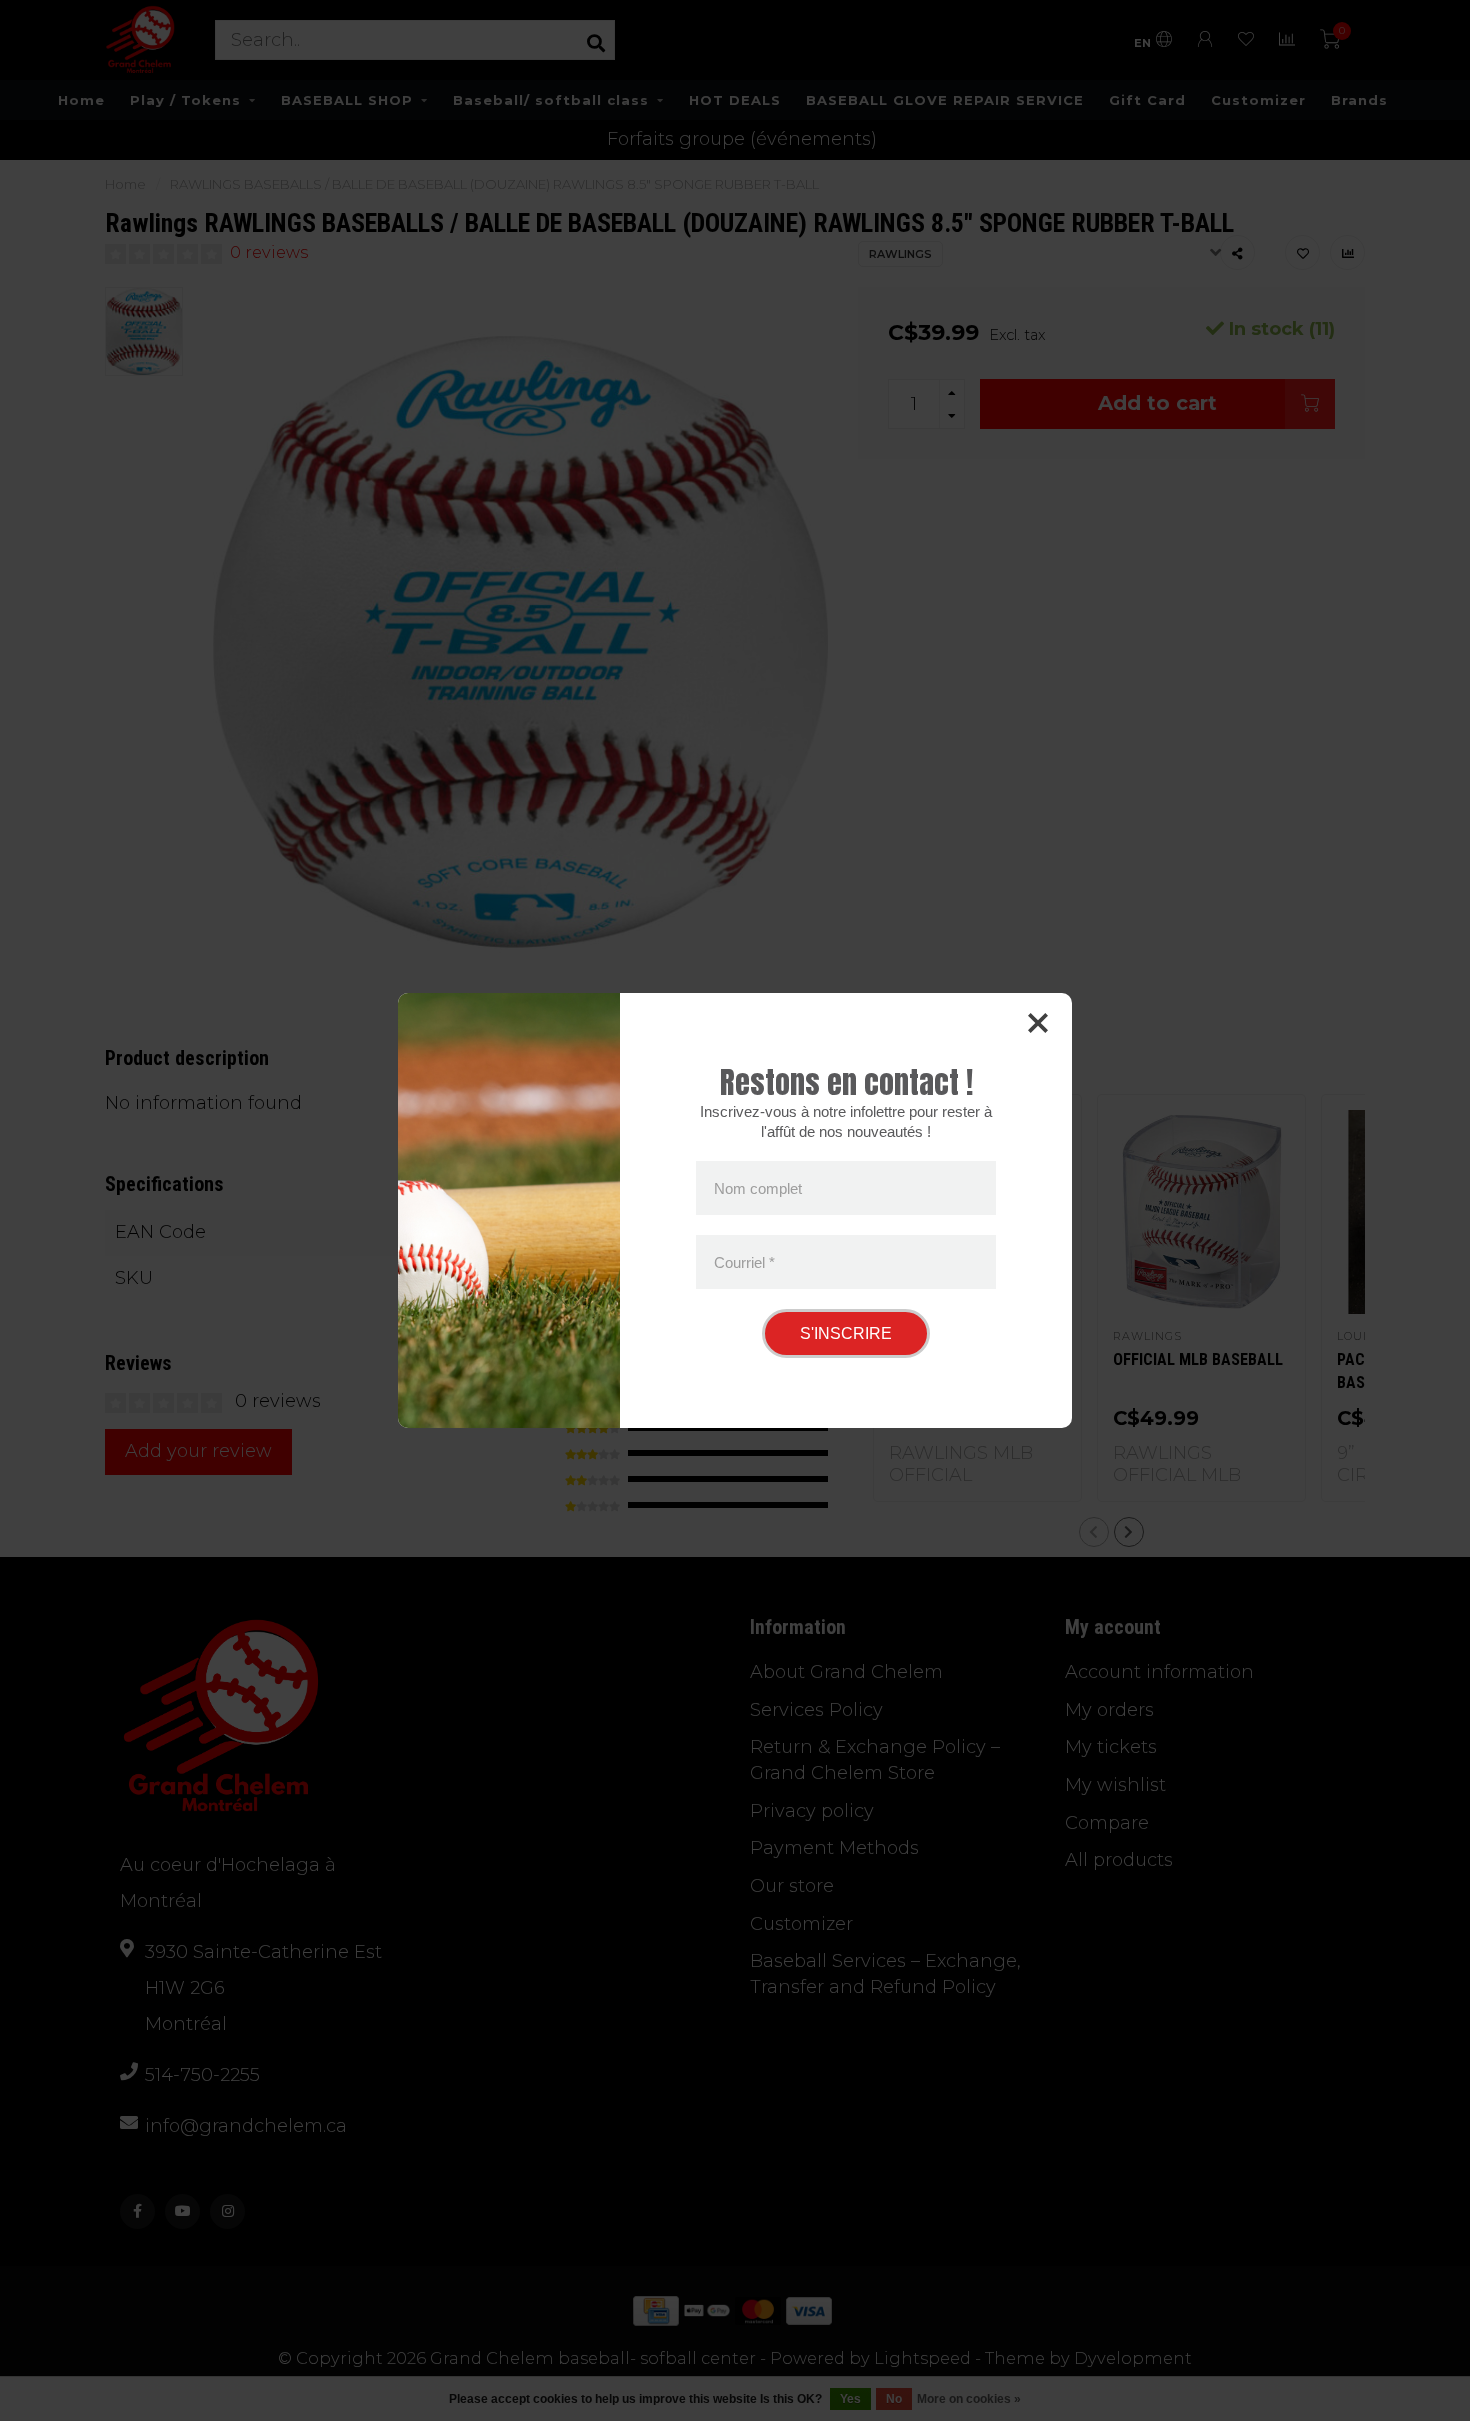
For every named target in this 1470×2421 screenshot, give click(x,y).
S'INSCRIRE (846, 1333)
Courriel (744, 1261)
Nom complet (758, 1188)
